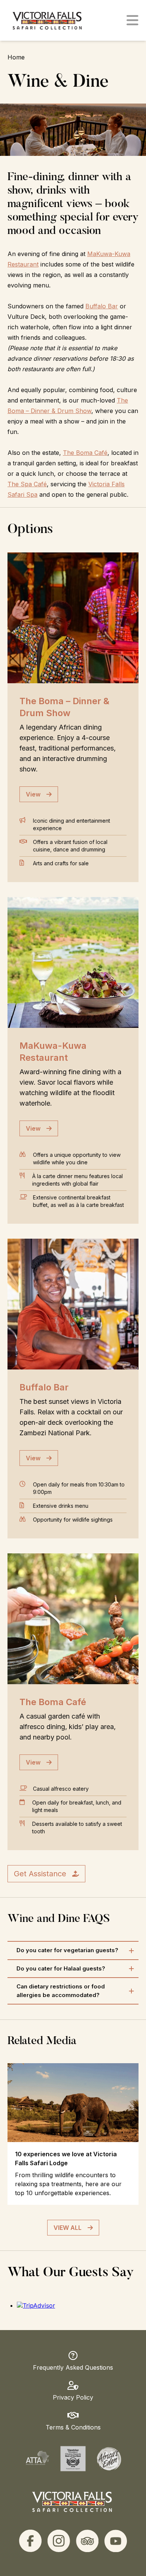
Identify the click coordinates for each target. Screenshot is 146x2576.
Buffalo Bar (102, 306)
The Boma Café (85, 453)
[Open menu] (133, 20)
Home (16, 57)
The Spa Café (27, 484)
